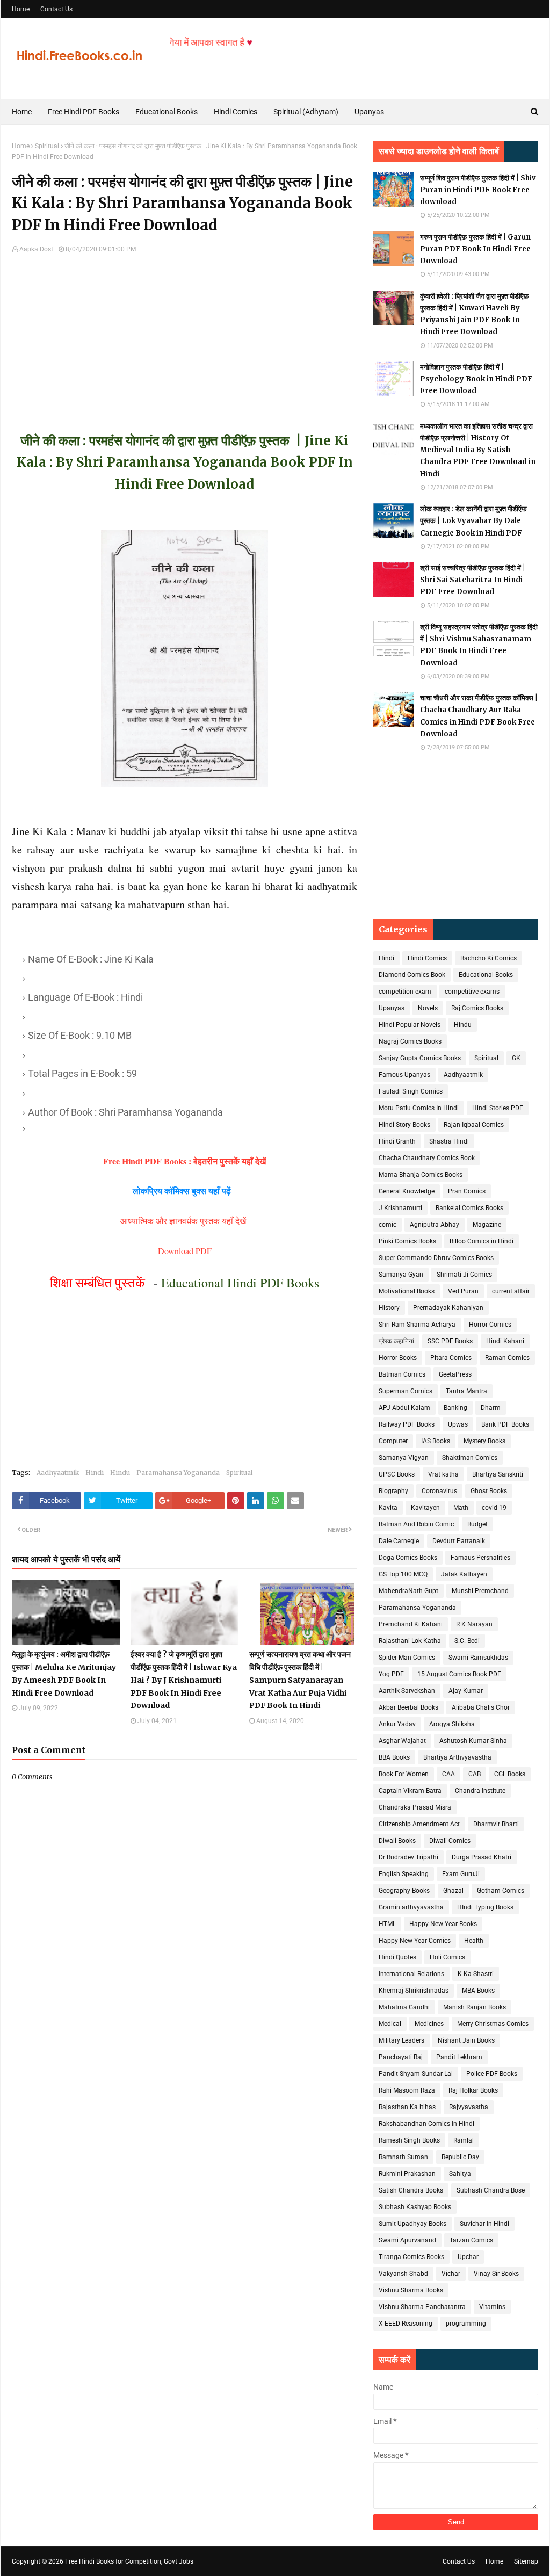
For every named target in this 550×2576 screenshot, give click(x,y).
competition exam (405, 992)
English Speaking (404, 1874)
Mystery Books (484, 1441)
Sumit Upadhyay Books (412, 2224)
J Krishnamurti (400, 1208)
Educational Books (486, 975)
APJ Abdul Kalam (404, 1408)
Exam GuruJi (461, 1874)
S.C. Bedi (467, 1641)
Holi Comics (447, 1957)
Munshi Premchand (480, 1591)
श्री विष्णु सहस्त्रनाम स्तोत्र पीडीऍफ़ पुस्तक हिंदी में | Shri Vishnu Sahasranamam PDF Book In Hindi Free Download (479, 645)
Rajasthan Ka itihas (407, 2107)
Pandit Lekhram (459, 2057)
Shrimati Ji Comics (464, 1275)
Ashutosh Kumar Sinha (473, 1741)
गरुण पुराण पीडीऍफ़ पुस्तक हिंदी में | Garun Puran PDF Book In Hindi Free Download (475, 249)
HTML (387, 1924)
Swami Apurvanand (407, 2240)
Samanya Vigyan (404, 1458)
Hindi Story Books (404, 1125)
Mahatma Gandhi (404, 2007)
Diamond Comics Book (412, 975)
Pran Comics (467, 1191)
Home (21, 9)
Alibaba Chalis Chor (481, 1707)
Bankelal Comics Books (469, 1208)
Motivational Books (407, 1291)
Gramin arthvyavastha (411, 1907)
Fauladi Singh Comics (411, 1091)
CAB (475, 1774)
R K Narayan (474, 1624)
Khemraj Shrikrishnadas (414, 1991)
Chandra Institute (480, 1791)
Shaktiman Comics (470, 1458)
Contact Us (56, 9)
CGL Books (510, 1774)
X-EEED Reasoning (406, 2324)
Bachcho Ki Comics (489, 958)
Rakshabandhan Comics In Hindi (426, 2124)
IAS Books (436, 1441)
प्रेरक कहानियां (396, 1341)
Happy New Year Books (443, 1924)
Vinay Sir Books (496, 2274)
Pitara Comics (451, 1358)
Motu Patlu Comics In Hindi (419, 1108)
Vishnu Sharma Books (411, 2290)
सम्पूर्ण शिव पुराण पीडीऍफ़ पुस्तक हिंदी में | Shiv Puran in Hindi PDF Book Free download (478, 190)
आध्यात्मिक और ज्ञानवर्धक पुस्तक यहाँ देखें (184, 1221)
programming (466, 2324)
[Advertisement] (184, 336)
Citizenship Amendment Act (419, 1824)
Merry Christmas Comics (493, 2024)
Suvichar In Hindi (484, 2224)
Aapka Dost (36, 249)
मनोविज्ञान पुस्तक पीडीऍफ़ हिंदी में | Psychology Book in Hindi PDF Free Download (476, 379)
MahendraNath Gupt (408, 1591)
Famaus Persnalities (480, 1558)
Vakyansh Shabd (403, 2274)
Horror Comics (490, 1325)
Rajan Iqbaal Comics (474, 1125)
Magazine (487, 1225)
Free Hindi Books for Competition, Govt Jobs (129, 2561)
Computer (393, 1441)
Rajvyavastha (469, 2107)
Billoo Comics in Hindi (482, 1241)
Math (461, 1508)
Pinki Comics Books (407, 1241)
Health (474, 1941)
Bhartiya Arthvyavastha (457, 1757)
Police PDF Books (492, 2074)
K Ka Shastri (476, 1974)
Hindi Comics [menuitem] (236, 112)
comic (388, 1225)
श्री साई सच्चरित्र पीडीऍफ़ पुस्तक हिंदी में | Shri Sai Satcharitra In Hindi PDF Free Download (473, 580)
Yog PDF (391, 1674)
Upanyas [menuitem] (369, 112)
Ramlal (464, 2140)
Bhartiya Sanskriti (498, 1474)
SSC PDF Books (450, 1341)
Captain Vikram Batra (410, 1791)
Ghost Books (489, 1491)
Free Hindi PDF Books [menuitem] (84, 112)
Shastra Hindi (449, 1141)
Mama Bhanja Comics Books (421, 1175)
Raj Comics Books (477, 1008)
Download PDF (185, 1251)
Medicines (429, 2024)
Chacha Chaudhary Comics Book (427, 1158)
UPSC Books (397, 1474)
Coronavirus (439, 1491)
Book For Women (404, 1774)
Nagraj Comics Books (410, 1041)
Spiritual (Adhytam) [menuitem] (306, 112)
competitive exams (472, 992)
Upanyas (392, 1008)
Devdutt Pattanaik (459, 1541)
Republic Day (460, 2157)
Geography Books (404, 1891)
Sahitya (460, 2174)
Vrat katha (443, 1474)
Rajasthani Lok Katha (410, 1641)
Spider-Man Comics (407, 1658)
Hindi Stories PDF (498, 1108)
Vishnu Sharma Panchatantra (422, 2307)
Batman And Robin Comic (416, 1524)
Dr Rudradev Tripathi (408, 1857)
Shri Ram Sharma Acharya (417, 1325)
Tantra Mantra (466, 1391)
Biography (393, 1491)
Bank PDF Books (505, 1424)
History (389, 1308)
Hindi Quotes (397, 1957)
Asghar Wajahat (402, 1741)
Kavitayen (425, 1508)
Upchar (468, 2257)
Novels (428, 1008)
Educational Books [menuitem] (167, 112)
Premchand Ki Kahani (411, 1624)
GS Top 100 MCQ (403, 1574)
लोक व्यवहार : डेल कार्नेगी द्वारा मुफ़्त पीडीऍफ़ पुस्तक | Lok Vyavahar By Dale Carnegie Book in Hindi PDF (473, 521)
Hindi (95, 1472)
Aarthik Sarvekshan (407, 1691)
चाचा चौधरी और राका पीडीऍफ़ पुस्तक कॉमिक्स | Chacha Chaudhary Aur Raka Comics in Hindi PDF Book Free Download (479, 716)
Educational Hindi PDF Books (240, 1283)
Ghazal (453, 1891)
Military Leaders (401, 2040)
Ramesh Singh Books (409, 2140)
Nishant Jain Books (466, 2040)
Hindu (120, 1472)
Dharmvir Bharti (496, 1824)
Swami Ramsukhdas (478, 1658)
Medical (390, 2024)
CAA (448, 1774)
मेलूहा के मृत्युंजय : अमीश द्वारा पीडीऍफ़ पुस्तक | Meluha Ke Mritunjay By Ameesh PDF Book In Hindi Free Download (64, 1673)
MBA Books (478, 1991)
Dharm (491, 1408)
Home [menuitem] (22, 112)
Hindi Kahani (505, 1341)
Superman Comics (406, 1391)
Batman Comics (402, 1374)
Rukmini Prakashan (407, 2174)
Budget (477, 1524)
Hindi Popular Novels (410, 1025)
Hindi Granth (397, 1141)
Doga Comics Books (408, 1558)
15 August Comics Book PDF (459, 1674)
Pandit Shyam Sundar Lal (416, 2074)
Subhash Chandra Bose (491, 2190)
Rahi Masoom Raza (407, 2090)
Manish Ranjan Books (475, 2007)
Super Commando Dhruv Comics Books (436, 1258)
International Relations (411, 1974)
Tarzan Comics (471, 2240)
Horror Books (398, 1358)
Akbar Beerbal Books (408, 1707)
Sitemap (526, 2561)
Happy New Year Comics (415, 1941)
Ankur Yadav (397, 1724)
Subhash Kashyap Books (415, 2207)
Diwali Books (397, 1841)
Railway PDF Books (407, 1424)
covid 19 (494, 1508)
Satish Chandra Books (411, 2190)
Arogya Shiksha (452, 1724)
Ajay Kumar (466, 1691)
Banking (455, 1408)
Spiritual (47, 146)
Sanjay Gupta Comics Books (420, 1058)
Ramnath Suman (403, 2157)
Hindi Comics (427, 958)
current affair (511, 1291)
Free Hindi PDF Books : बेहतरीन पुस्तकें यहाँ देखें (184, 1161)
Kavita (388, 1508)
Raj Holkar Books (473, 2090)
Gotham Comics (501, 1891)
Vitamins (492, 2307)
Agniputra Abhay (435, 1225)
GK (516, 1058)
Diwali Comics (450, 1841)
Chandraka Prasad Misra (415, 1807)
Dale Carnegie (399, 1541)
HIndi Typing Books (485, 1907)
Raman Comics (507, 1358)
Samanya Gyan (401, 1275)
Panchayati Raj (401, 2057)
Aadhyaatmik (58, 1472)
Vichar (451, 2274)
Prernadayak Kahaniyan (448, 1308)
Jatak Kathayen (464, 1574)
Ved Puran (463, 1291)
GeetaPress (455, 1374)
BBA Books (394, 1757)
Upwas (458, 1424)
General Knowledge (407, 1191)
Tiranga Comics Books (411, 2257)
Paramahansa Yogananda (178, 1472)
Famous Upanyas (404, 1075)
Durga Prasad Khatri (482, 1857)
